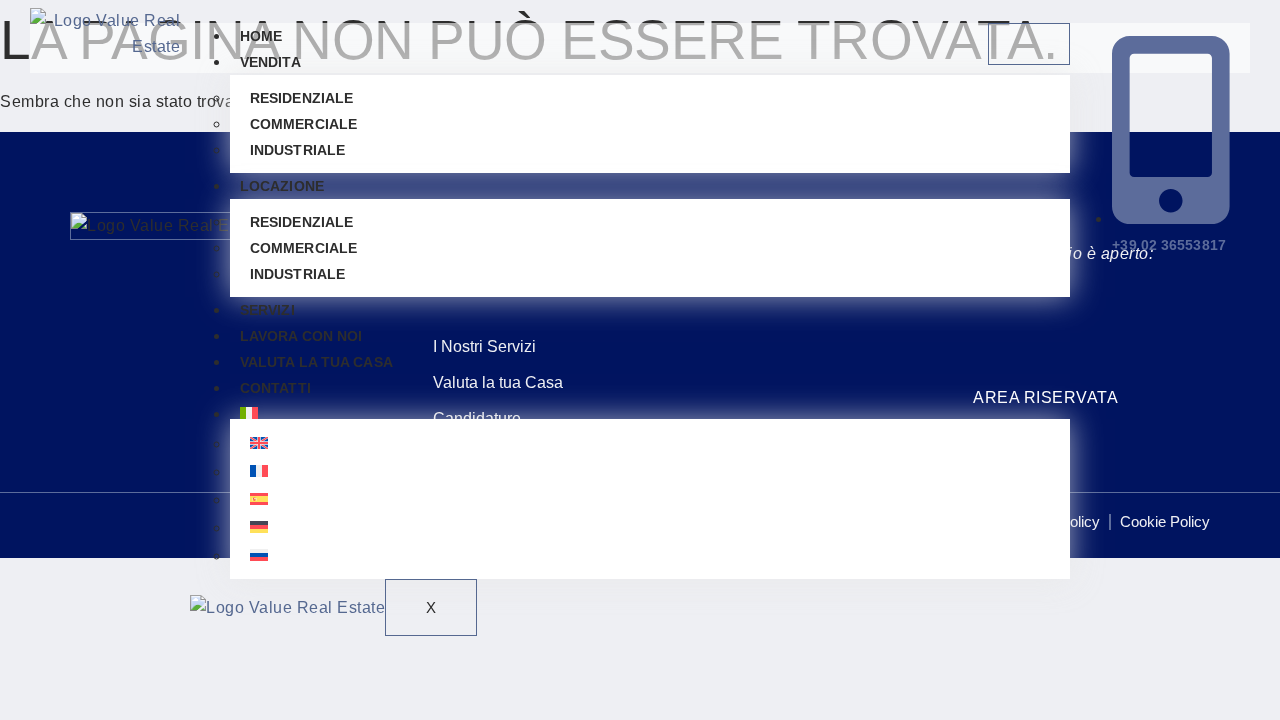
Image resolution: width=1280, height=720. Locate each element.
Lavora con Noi (301, 336)
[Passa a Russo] (650, 555)
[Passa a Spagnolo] (650, 499)
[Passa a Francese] (650, 471)
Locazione (282, 186)
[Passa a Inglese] (650, 443)
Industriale (297, 150)
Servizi (267, 310)
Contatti (275, 388)
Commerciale (303, 124)
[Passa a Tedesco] (650, 527)
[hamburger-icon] (1029, 44)
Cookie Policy (1165, 521)
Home (261, 36)
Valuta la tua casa (316, 362)
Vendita (270, 62)
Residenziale (301, 98)
